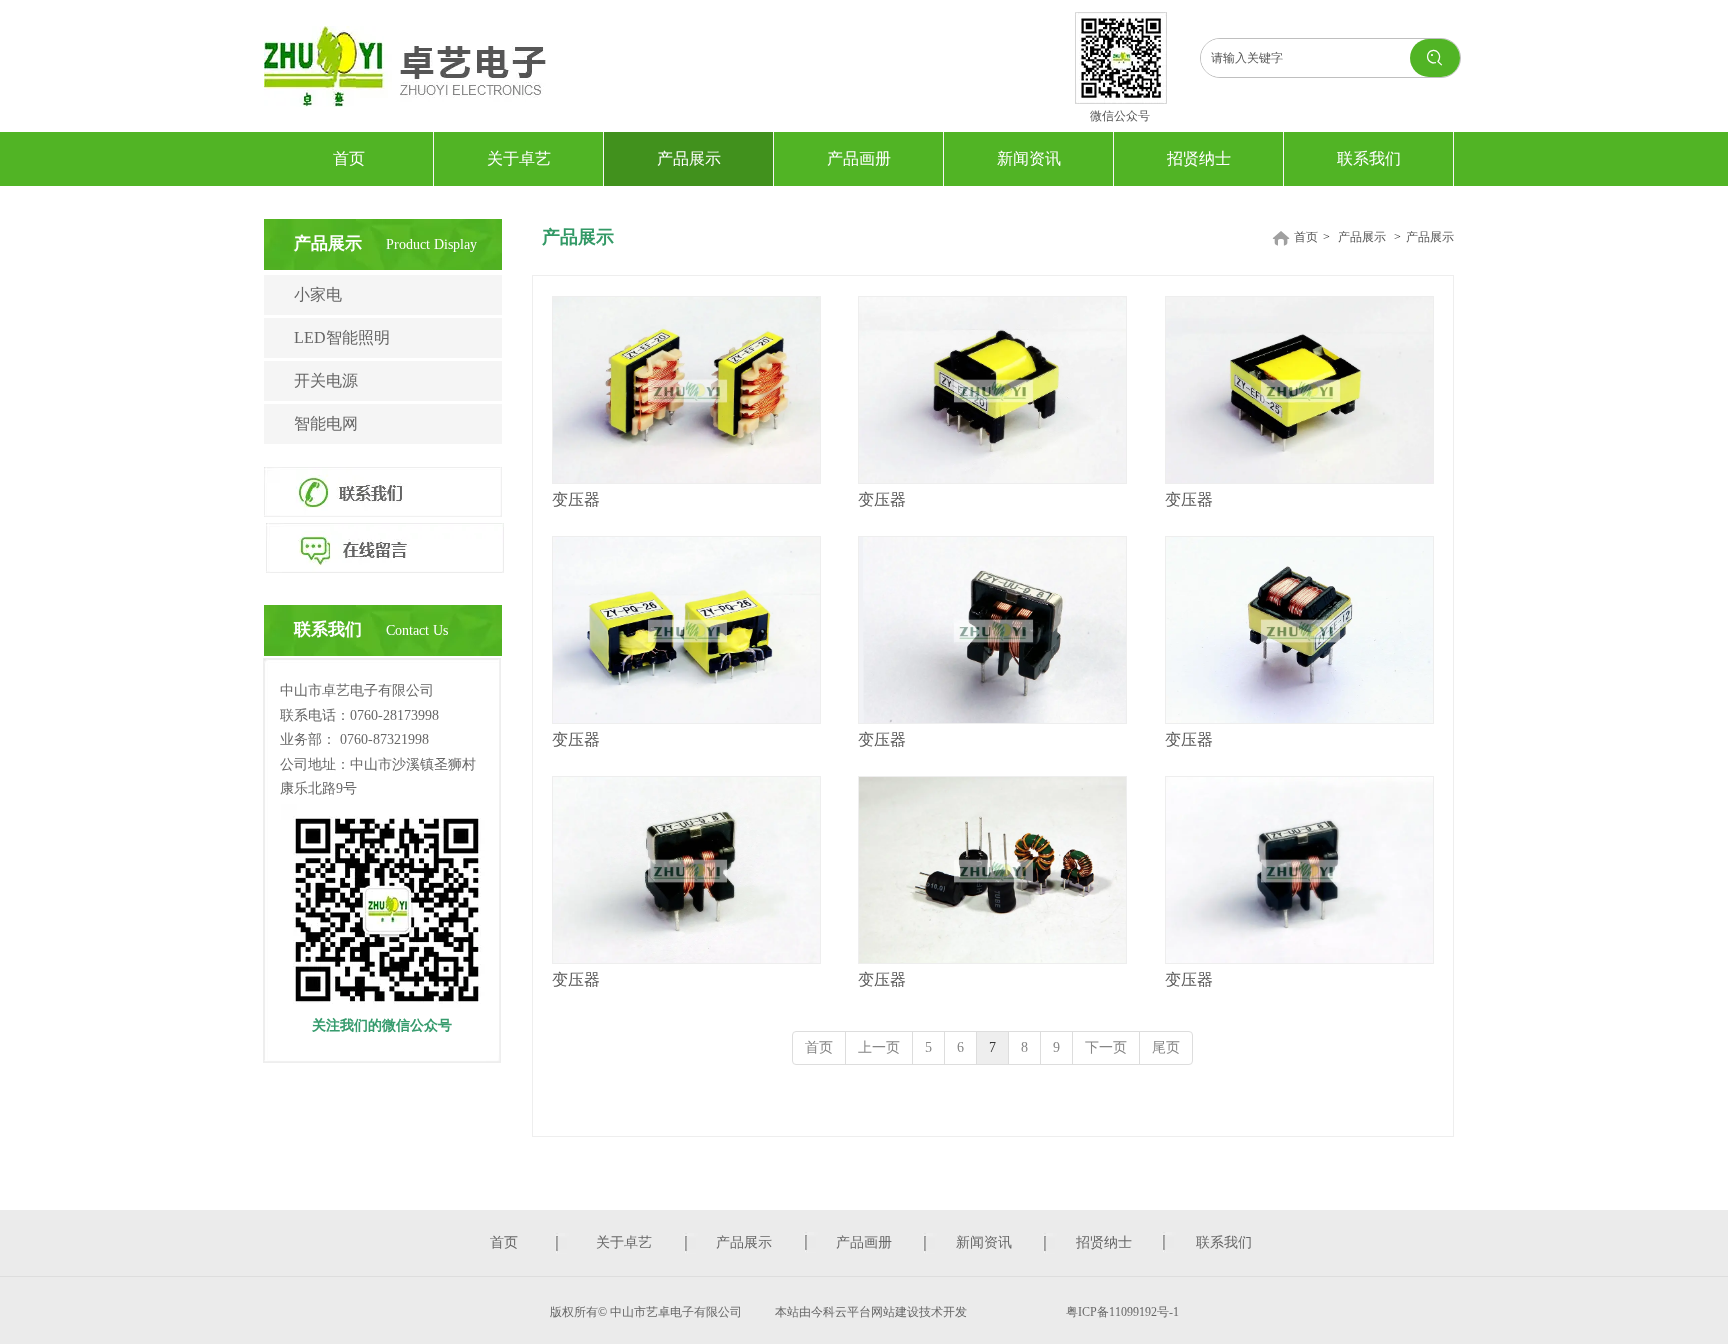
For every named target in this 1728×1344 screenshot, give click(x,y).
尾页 (1166, 1047)
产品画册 (864, 1242)
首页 (1306, 237)
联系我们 (1224, 1242)
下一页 (1106, 1047)
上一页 (879, 1047)
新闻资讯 (984, 1242)
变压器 (576, 499)
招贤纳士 (1104, 1242)
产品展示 (1362, 237)
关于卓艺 (624, 1242)
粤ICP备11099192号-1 (1121, 1312)
